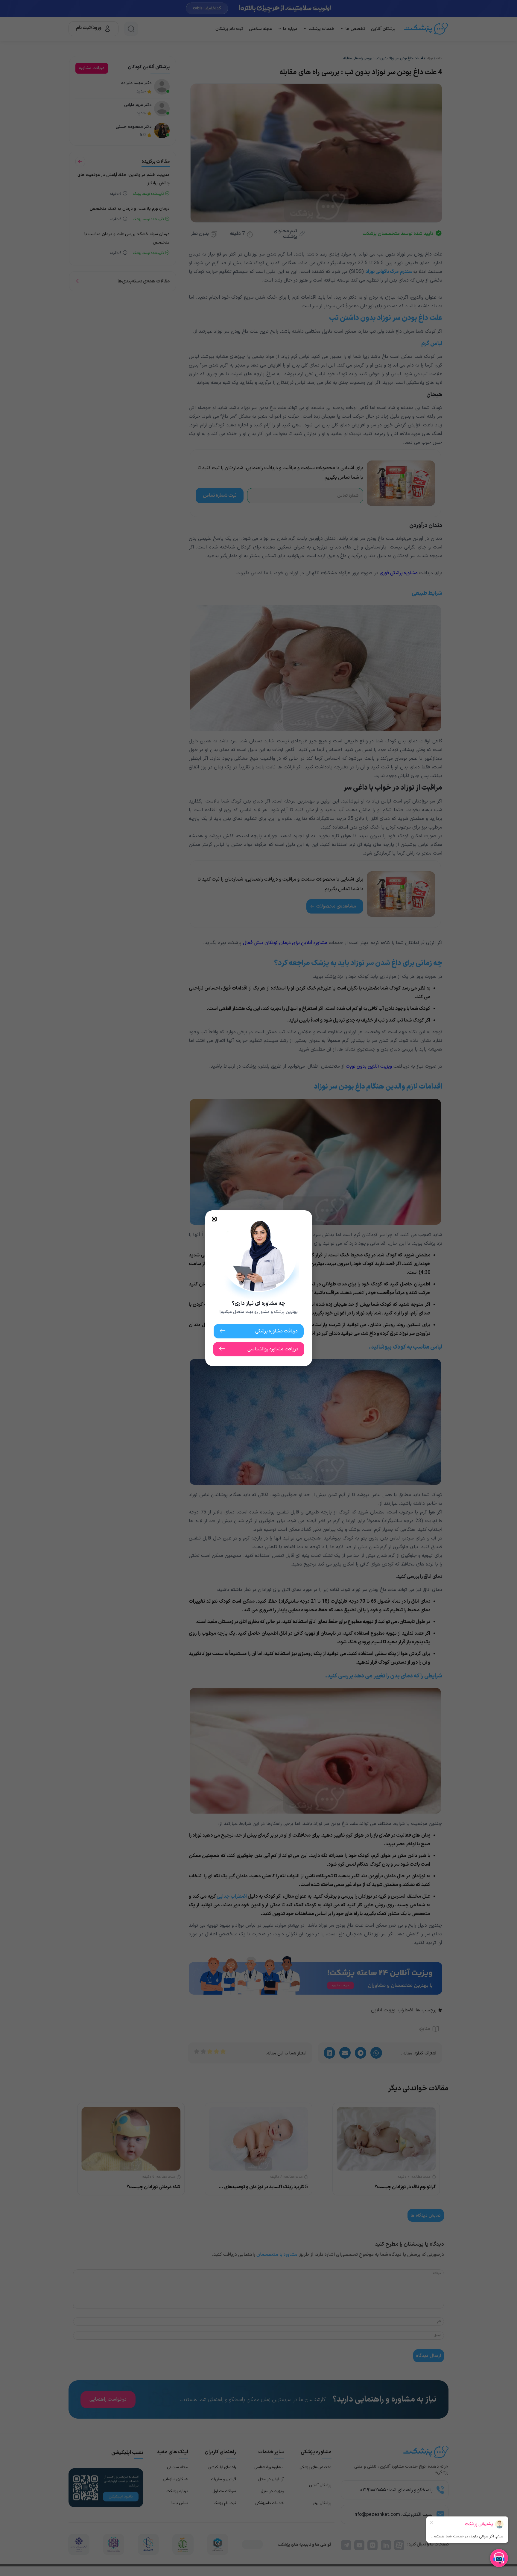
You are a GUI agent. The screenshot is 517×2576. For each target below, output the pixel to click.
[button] (214, 1219)
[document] (258, 1288)
